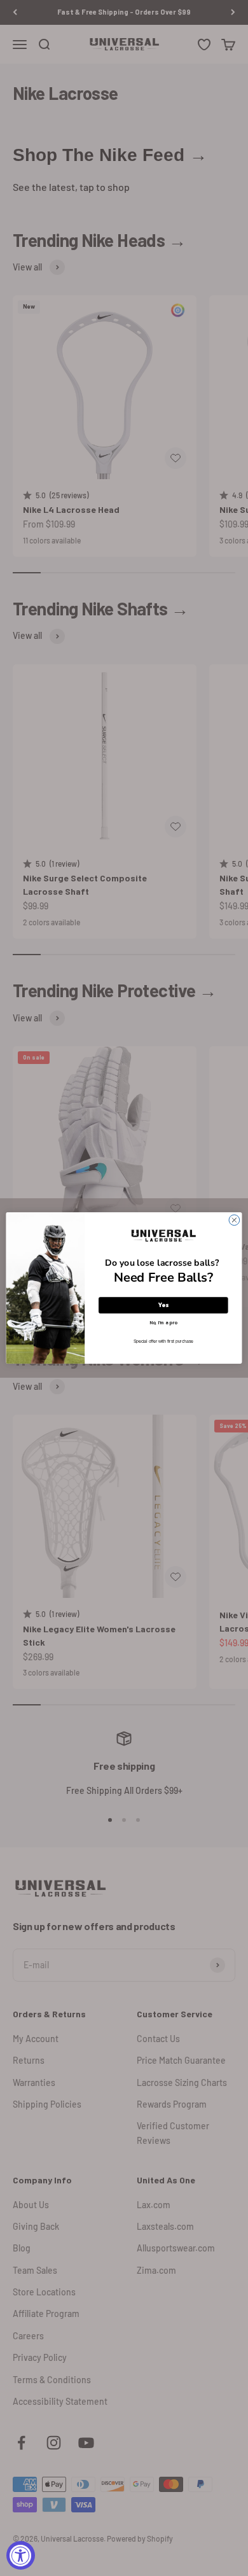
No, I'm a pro (163, 1322)
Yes (163, 1305)
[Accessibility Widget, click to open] (21, 2555)
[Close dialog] (234, 1220)
